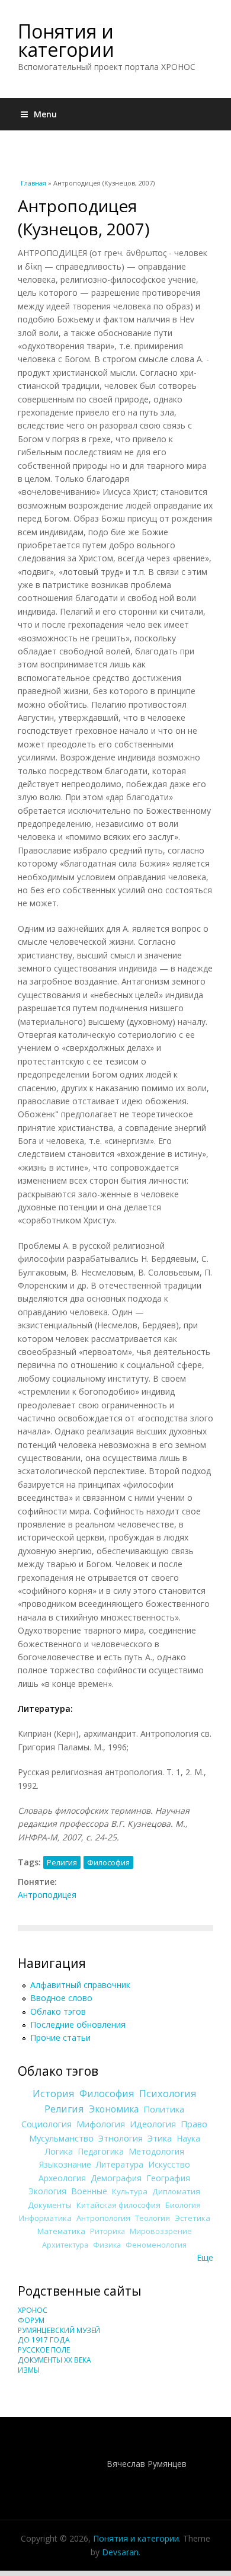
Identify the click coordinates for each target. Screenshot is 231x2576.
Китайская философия (118, 2205)
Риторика (108, 2231)
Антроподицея (47, 1895)
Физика (107, 2245)
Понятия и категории (66, 40)
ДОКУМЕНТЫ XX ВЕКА (54, 2360)
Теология (153, 2218)
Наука (188, 2138)
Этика (160, 2138)
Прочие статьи (60, 2038)
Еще (205, 2257)
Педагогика (101, 2151)
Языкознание (65, 2164)
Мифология (101, 2124)
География (168, 2178)
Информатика (45, 2218)
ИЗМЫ (29, 2370)
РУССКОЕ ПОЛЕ (44, 2350)
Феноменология (156, 2245)
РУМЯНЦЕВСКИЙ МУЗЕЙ (59, 2330)
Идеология (153, 2124)
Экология (47, 2191)
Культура (130, 2191)
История (54, 2094)
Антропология (103, 2218)
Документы (50, 2205)
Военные (89, 2191)
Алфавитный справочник (80, 1985)
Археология (62, 2178)
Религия (62, 1862)
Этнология (121, 2138)
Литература (120, 2164)
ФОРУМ (31, 2320)
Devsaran (120, 2552)
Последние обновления (78, 2024)
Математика (61, 2231)
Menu (45, 114)
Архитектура (65, 2245)
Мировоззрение (161, 2231)
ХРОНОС (33, 2310)
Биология (183, 2205)
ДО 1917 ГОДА (44, 2340)
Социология (46, 2124)
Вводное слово (61, 1998)
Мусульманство (61, 2138)
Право (194, 2124)
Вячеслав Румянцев (147, 2464)
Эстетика (192, 2218)
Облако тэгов (58, 2011)
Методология (156, 2151)
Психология (168, 2094)
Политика (164, 2109)
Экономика (114, 2109)
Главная (33, 183)
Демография (116, 2178)
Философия (108, 1862)
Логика (59, 2151)
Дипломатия (176, 2191)
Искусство (169, 2164)
